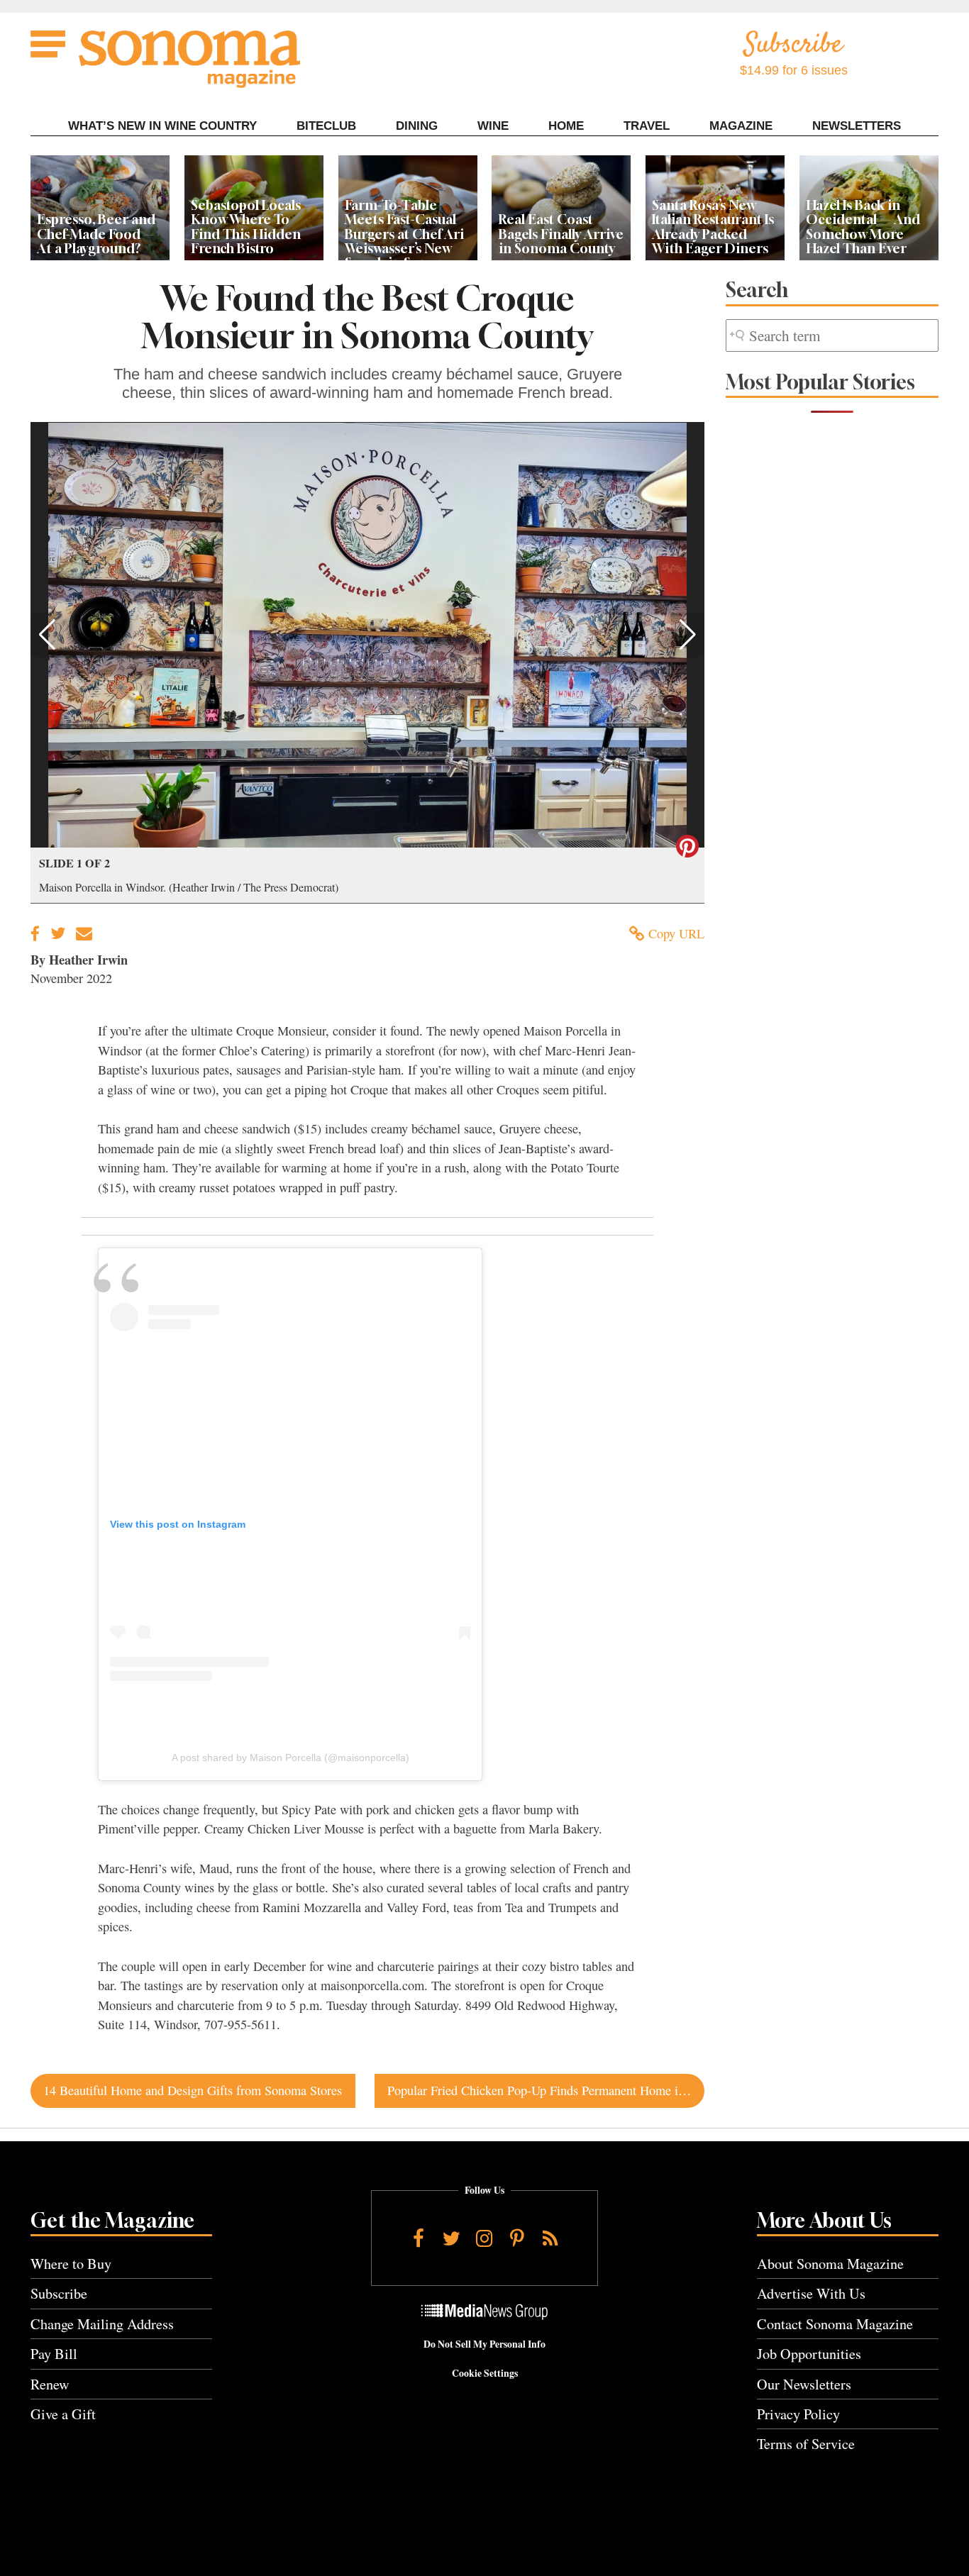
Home (566, 126)
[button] (47, 635)
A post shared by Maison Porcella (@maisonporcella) (290, 1758)
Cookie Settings (485, 2373)
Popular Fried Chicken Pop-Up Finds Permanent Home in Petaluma (546, 2090)
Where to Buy (71, 2264)
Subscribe (59, 2293)
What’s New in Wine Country (162, 126)
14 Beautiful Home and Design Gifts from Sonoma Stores (193, 2090)
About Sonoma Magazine (830, 2264)
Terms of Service (806, 2444)
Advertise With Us (811, 2293)
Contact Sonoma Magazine (835, 2324)
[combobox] (832, 336)
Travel (647, 126)
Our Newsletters (804, 2384)
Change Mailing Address (102, 2324)
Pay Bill (54, 2354)
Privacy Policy (798, 2414)
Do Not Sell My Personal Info (484, 2344)
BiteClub (326, 126)
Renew (50, 2384)
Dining (417, 126)
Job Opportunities (809, 2354)
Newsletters (857, 126)
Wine (493, 126)
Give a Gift (63, 2414)
